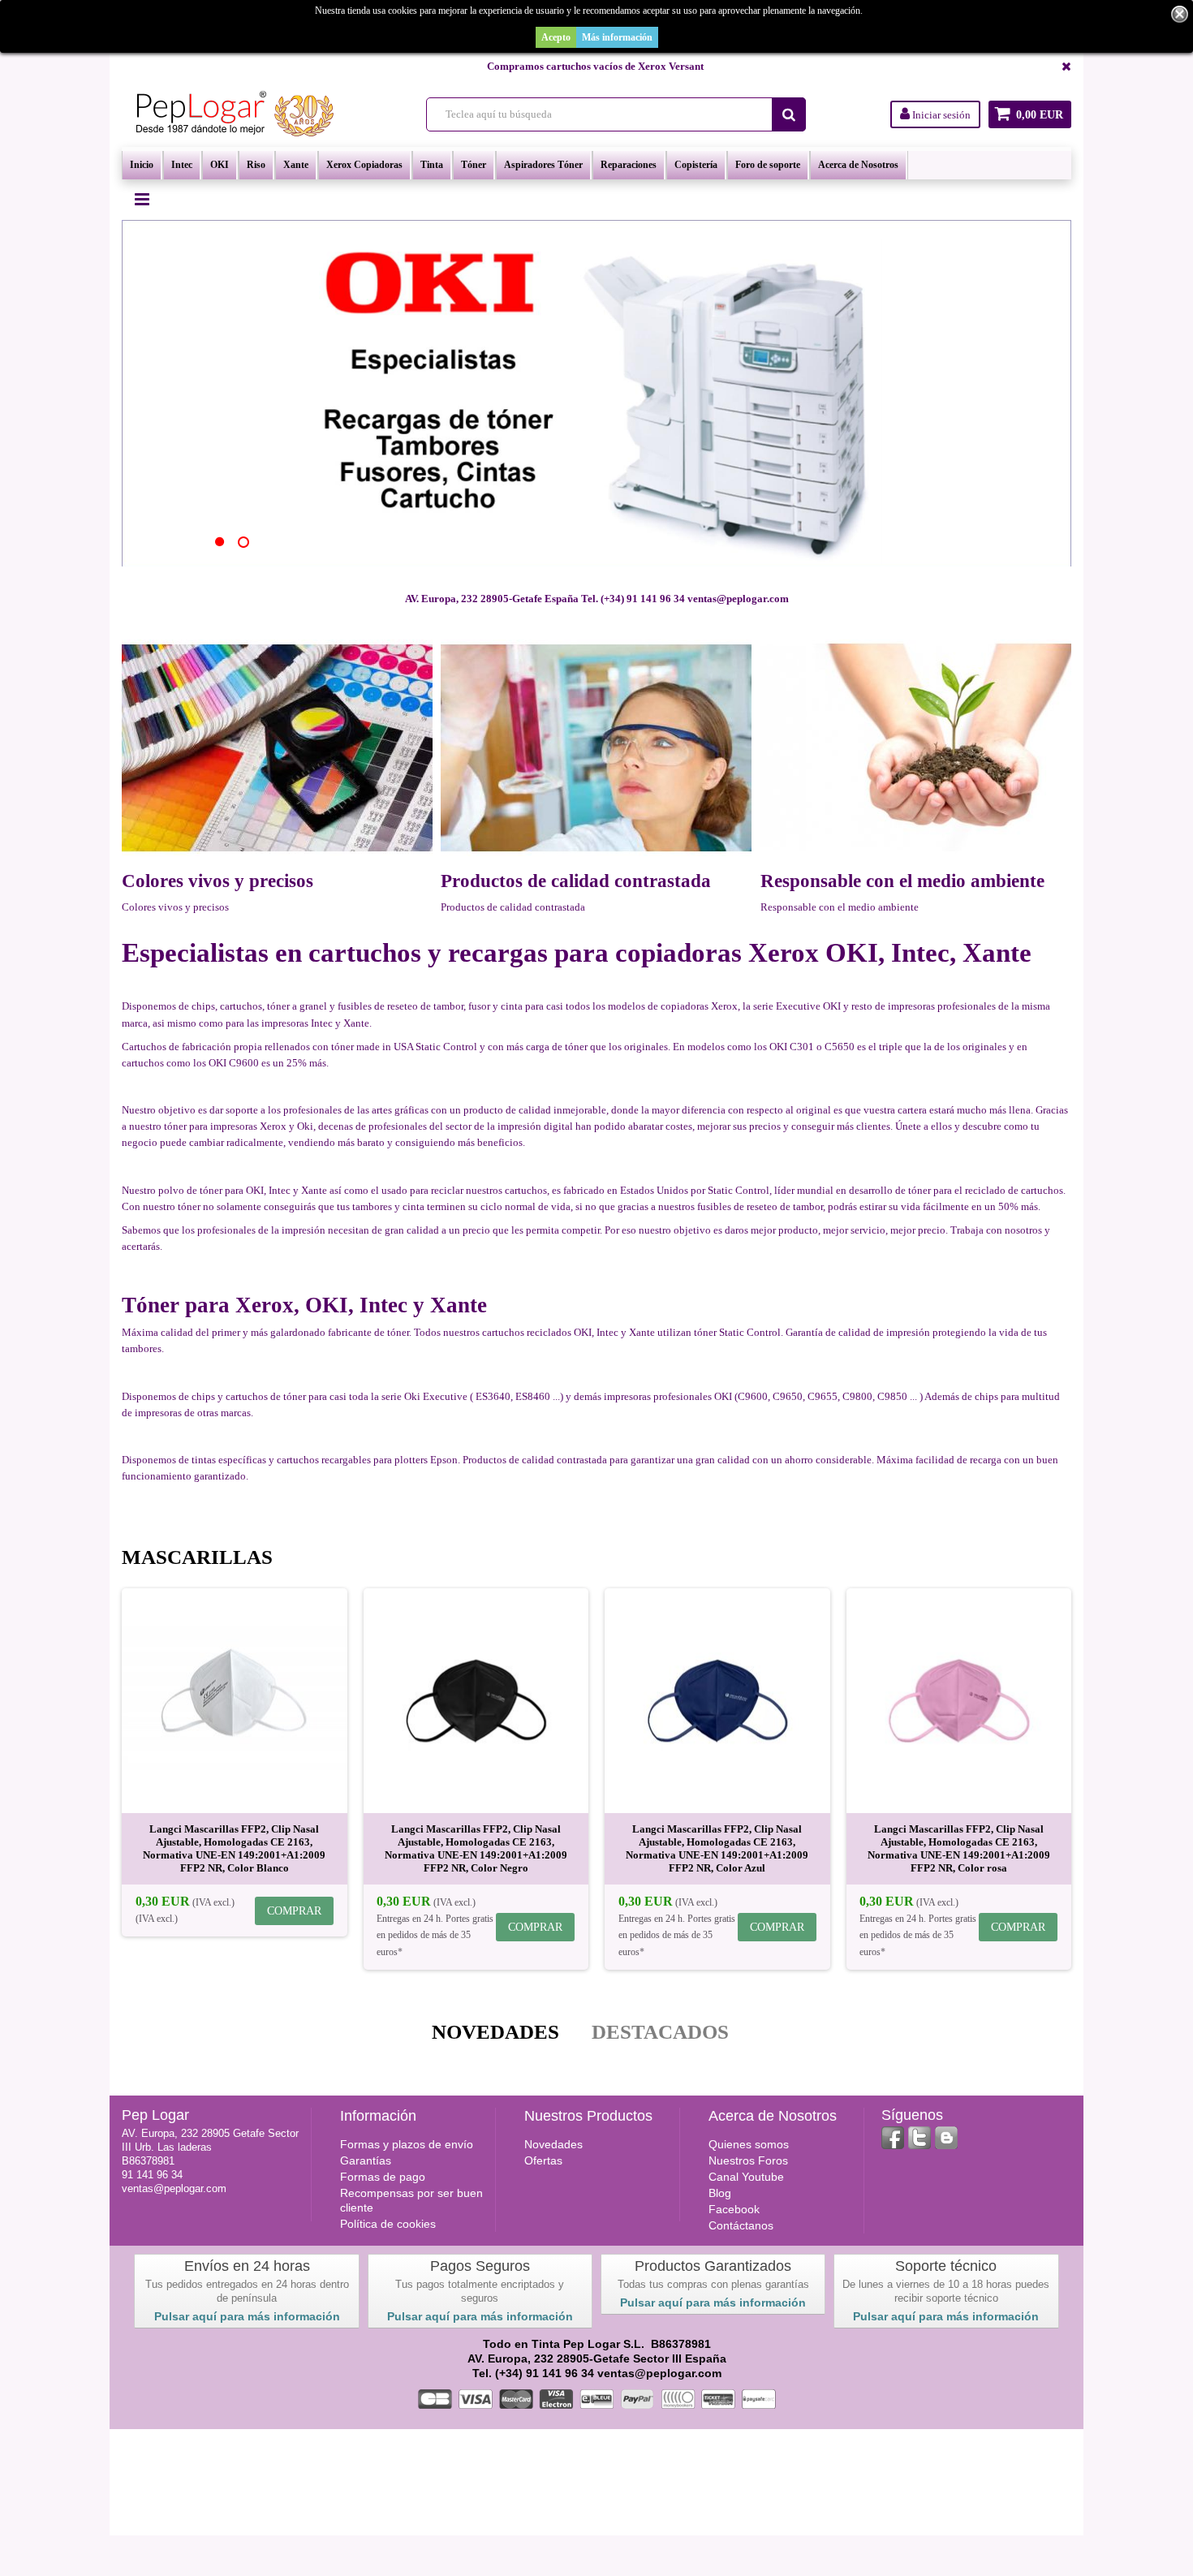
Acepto (556, 37)
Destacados (660, 2032)
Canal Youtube (746, 2177)
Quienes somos (749, 2144)
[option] (235, 1763)
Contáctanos (741, 2225)
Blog (720, 2193)
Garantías (366, 2160)
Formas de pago (383, 2177)
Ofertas (543, 2160)
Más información (617, 37)
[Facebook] (893, 2138)
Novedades (495, 2032)
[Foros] (946, 2138)
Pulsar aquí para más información (247, 2316)
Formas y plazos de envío (407, 2144)
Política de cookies (388, 2224)
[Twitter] (920, 2138)
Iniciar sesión (940, 115)
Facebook (734, 2209)
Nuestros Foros (748, 2160)
